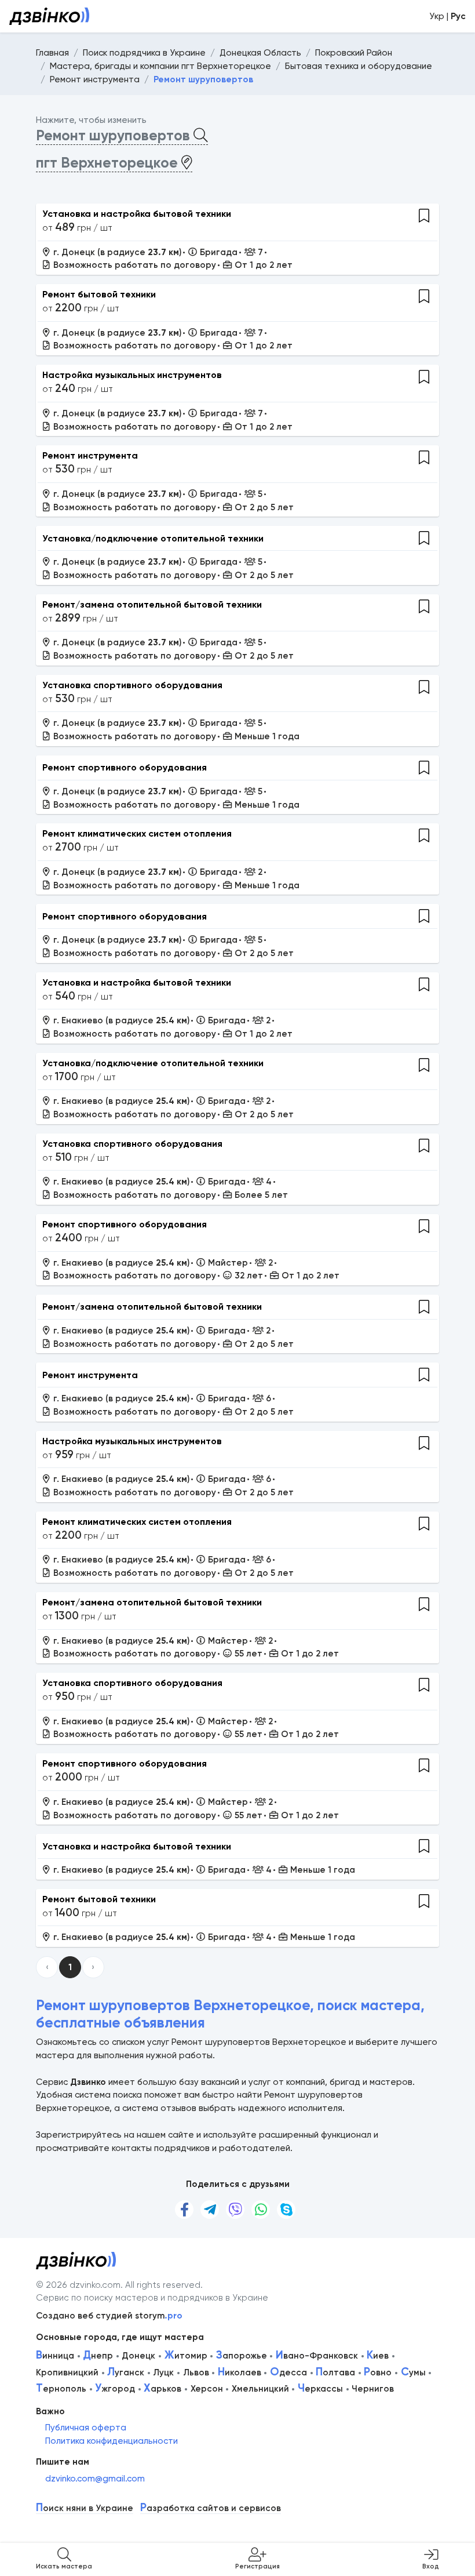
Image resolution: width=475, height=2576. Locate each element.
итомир (186, 2356)
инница (55, 2356)
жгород (115, 2389)
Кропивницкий (67, 2372)
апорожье (242, 2356)
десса (288, 2372)
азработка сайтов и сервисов (211, 2508)
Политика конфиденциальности (112, 2441)
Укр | (447, 16)
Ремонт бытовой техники (99, 294)
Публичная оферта (86, 2428)
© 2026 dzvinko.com (78, 2285)
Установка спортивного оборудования (132, 685)
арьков (162, 2389)
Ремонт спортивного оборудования (125, 767)
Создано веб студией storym (109, 2316)
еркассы (320, 2389)
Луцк (163, 2372)
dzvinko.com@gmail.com (95, 2479)
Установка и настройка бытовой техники (137, 214)
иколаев (240, 2372)
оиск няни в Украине (85, 2508)
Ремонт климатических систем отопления (137, 833)
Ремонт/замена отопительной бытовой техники (152, 604)
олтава (335, 2372)
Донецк (138, 2356)
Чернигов (373, 2389)
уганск (126, 2372)
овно (378, 2372)
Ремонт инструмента (90, 455)
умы (413, 2372)
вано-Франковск (317, 2356)
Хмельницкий (260, 2389)
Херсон (207, 2389)
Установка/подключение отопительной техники (153, 538)
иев (378, 2356)
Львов (196, 2372)
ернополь (61, 2389)
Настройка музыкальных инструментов (132, 375)
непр (98, 2356)
